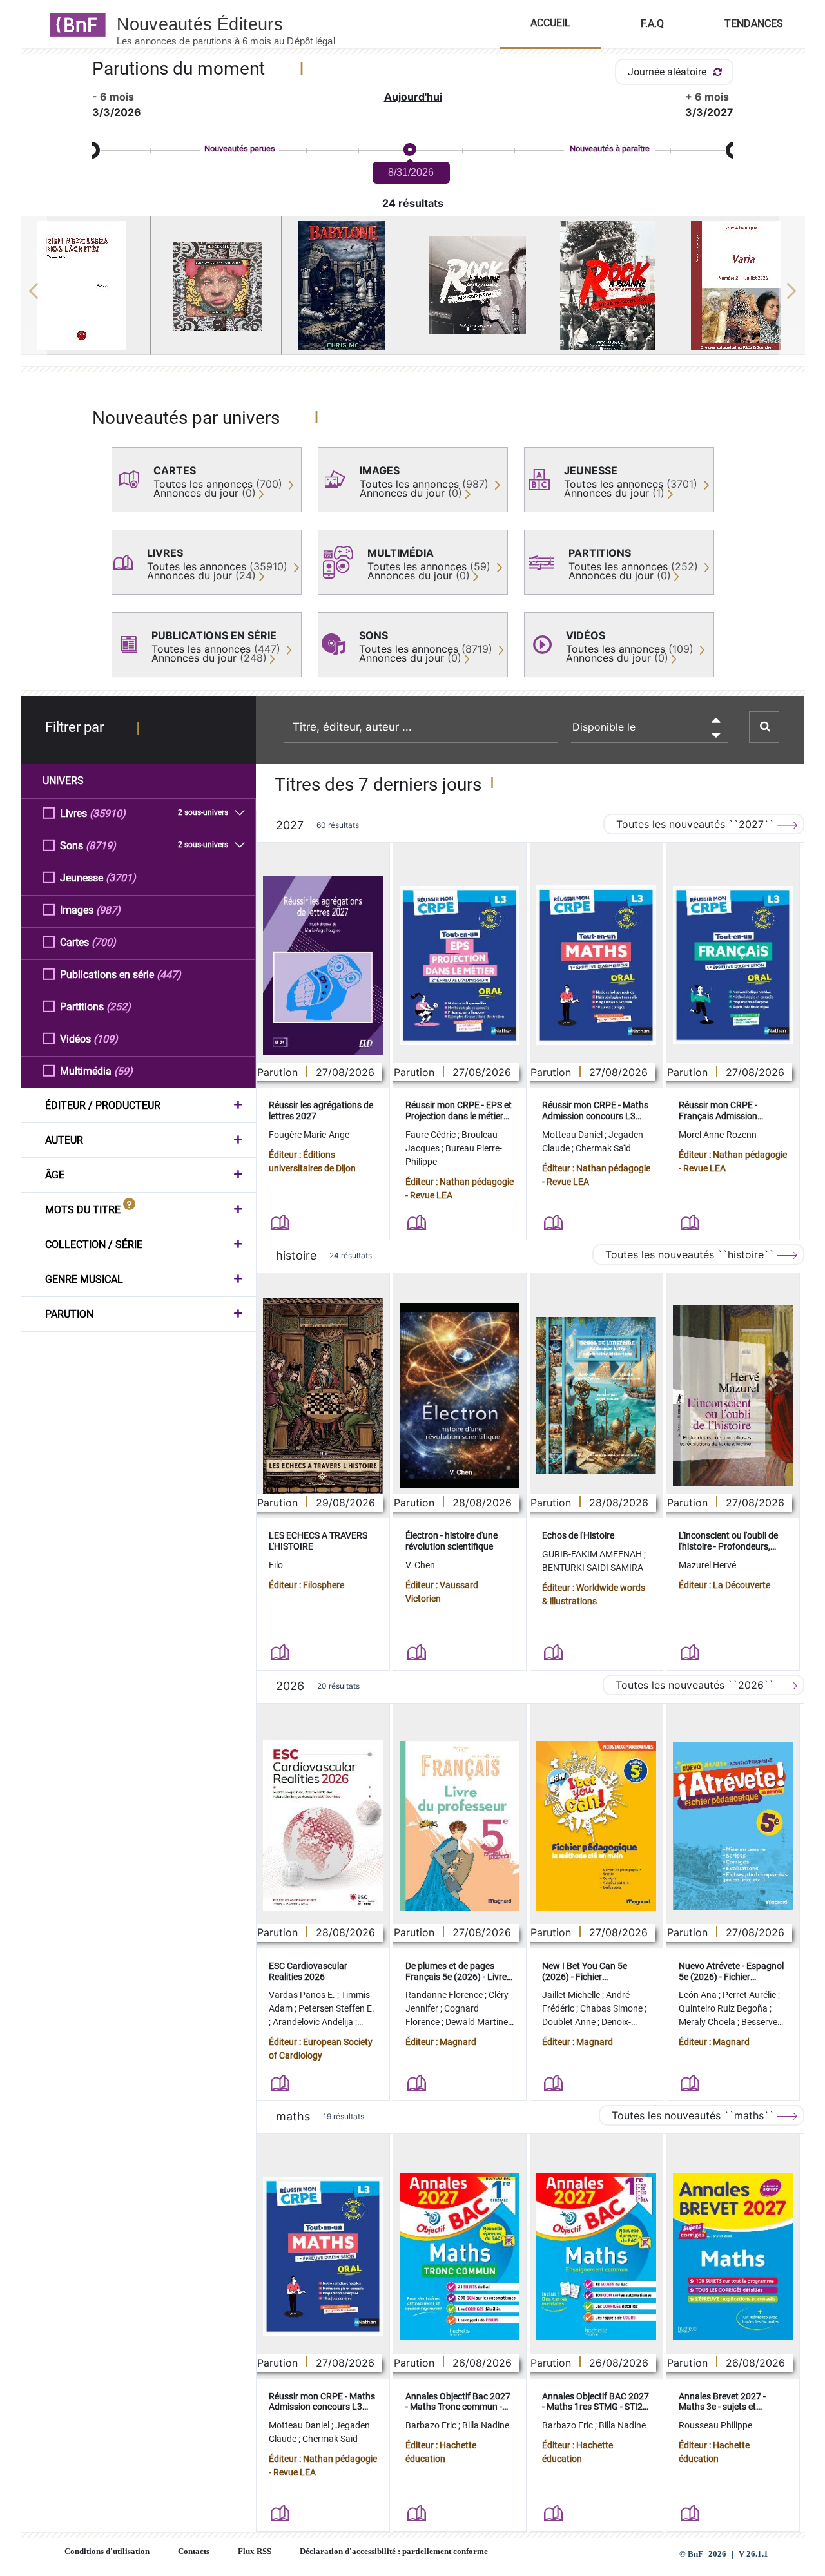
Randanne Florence (445, 1995)
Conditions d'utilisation (107, 2552)
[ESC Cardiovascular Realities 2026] (323, 1826)
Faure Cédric (432, 1135)
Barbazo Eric (432, 2425)
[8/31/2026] (409, 150)
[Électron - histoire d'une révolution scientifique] (460, 1396)
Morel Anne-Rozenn (718, 1135)
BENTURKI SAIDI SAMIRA (593, 1568)
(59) (123, 1071)
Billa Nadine (486, 2425)
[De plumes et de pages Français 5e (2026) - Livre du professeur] (460, 1826)
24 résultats (413, 203)
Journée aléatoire (668, 72)
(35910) (108, 813)
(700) (104, 942)
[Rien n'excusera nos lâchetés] (86, 285)
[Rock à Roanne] (478, 285)
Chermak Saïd (603, 1148)
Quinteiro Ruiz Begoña (724, 2008)
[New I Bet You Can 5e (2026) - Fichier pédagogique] (596, 1826)
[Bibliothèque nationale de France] (74, 24)
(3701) (121, 878)
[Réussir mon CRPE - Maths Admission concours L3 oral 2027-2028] (596, 965)
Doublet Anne (570, 2022)
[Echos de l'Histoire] (596, 1396)
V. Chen (420, 1565)
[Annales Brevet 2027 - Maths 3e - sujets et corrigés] (733, 2256)
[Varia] (739, 285)
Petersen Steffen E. (336, 2008)
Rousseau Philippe (715, 2425)
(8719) (101, 846)
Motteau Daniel (573, 1135)
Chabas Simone (612, 2008)
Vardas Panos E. (303, 1995)
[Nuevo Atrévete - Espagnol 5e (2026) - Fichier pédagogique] (733, 1826)
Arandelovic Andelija (314, 2022)
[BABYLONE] (347, 285)
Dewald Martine (478, 2022)
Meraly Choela (708, 2022)
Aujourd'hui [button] (413, 97)
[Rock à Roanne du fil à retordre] (608, 285)
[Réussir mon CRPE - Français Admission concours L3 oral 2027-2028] (733, 965)
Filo (276, 1565)
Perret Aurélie (750, 1995)
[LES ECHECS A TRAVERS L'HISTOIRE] (323, 1395)
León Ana (699, 1995)
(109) (106, 1039)
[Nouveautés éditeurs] (237, 24)
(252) (119, 1007)
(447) (169, 975)
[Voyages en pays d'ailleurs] (216, 286)
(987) (108, 910)
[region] (413, 291)
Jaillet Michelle (572, 1995)
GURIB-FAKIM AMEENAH (593, 1554)
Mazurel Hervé (707, 1565)
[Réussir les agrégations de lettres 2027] (323, 966)
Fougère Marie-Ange (309, 1135)
